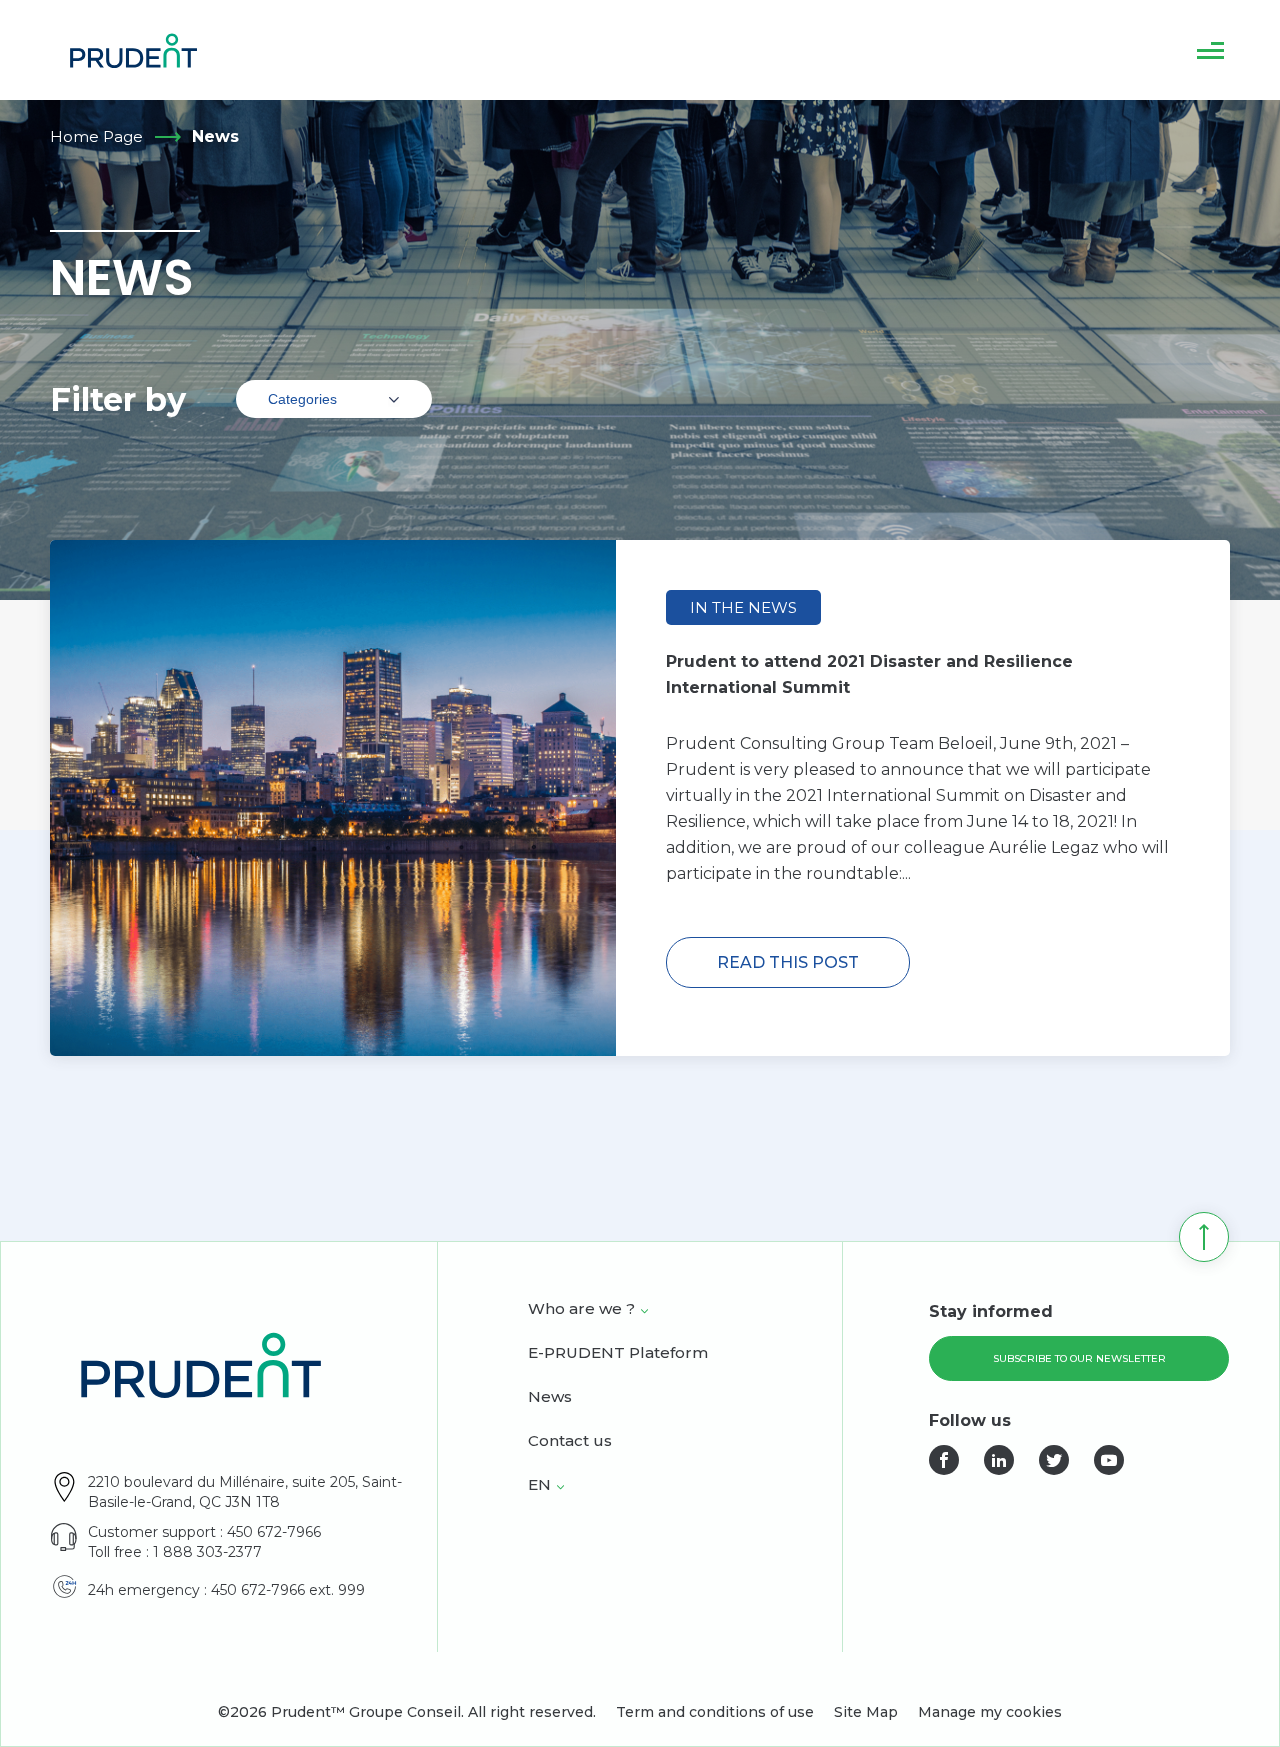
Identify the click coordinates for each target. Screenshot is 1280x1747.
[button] (1210, 50)
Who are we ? (581, 1310)
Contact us (570, 1442)
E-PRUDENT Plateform (618, 1354)
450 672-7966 (274, 1532)
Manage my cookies (990, 1712)
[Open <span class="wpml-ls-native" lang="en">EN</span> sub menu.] (560, 1487)
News (550, 1398)
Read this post (788, 962)
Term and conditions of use (715, 1712)
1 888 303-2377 (207, 1552)
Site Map (866, 1712)
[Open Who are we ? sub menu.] (644, 1311)
